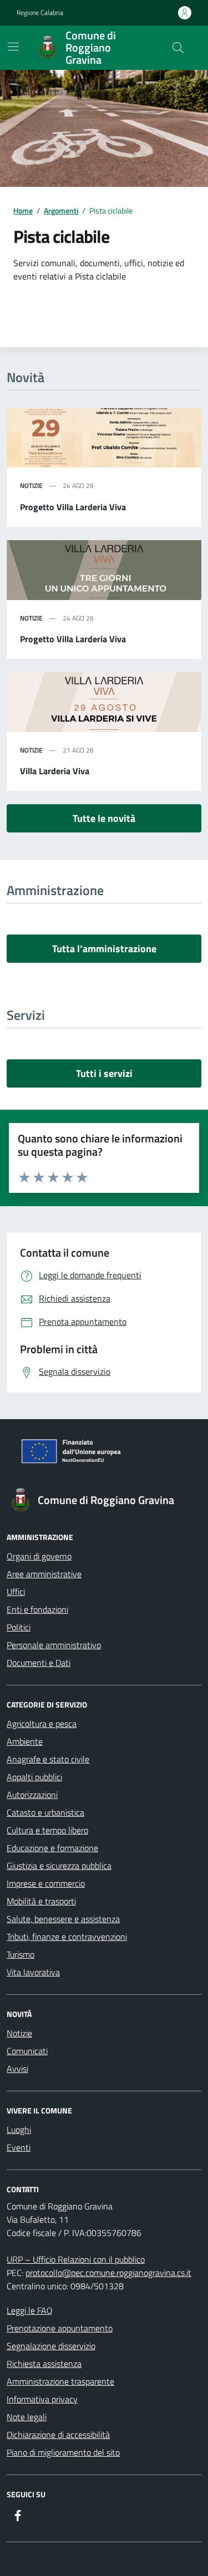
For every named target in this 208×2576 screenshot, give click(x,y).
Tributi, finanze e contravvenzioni (67, 1937)
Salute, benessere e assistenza (63, 1919)
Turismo (21, 1954)
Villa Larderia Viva (55, 771)
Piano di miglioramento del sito (63, 2452)
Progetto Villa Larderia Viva (73, 507)
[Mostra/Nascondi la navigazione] (13, 47)
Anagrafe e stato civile (48, 1759)
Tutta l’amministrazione (104, 949)
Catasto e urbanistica (45, 1812)
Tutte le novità (104, 818)
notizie (31, 486)
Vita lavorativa (33, 1972)
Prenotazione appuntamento (60, 2328)
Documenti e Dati (39, 1663)
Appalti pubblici (34, 1777)
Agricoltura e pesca (42, 1724)
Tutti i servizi (104, 1073)
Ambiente (25, 1741)
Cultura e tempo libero (47, 1830)
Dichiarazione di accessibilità (58, 2435)
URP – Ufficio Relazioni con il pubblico (76, 2259)
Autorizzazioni (32, 1795)
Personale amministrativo (54, 1645)
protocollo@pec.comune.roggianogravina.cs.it (108, 2273)
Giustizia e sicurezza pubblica (59, 1866)
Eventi (19, 2147)
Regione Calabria (40, 13)
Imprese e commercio (46, 1883)
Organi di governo (39, 1556)
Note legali (27, 2417)
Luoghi (19, 2130)
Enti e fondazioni (37, 1609)
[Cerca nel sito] (178, 48)
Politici (19, 1627)
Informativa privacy (42, 2399)
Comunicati (27, 2051)
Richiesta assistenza (44, 2364)
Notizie (19, 2033)
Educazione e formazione (52, 1848)
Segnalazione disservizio (51, 2346)
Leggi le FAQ (30, 2310)
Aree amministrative (44, 1574)
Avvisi (17, 2069)
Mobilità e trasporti (41, 1901)
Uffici (16, 1592)
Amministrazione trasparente (60, 2381)
